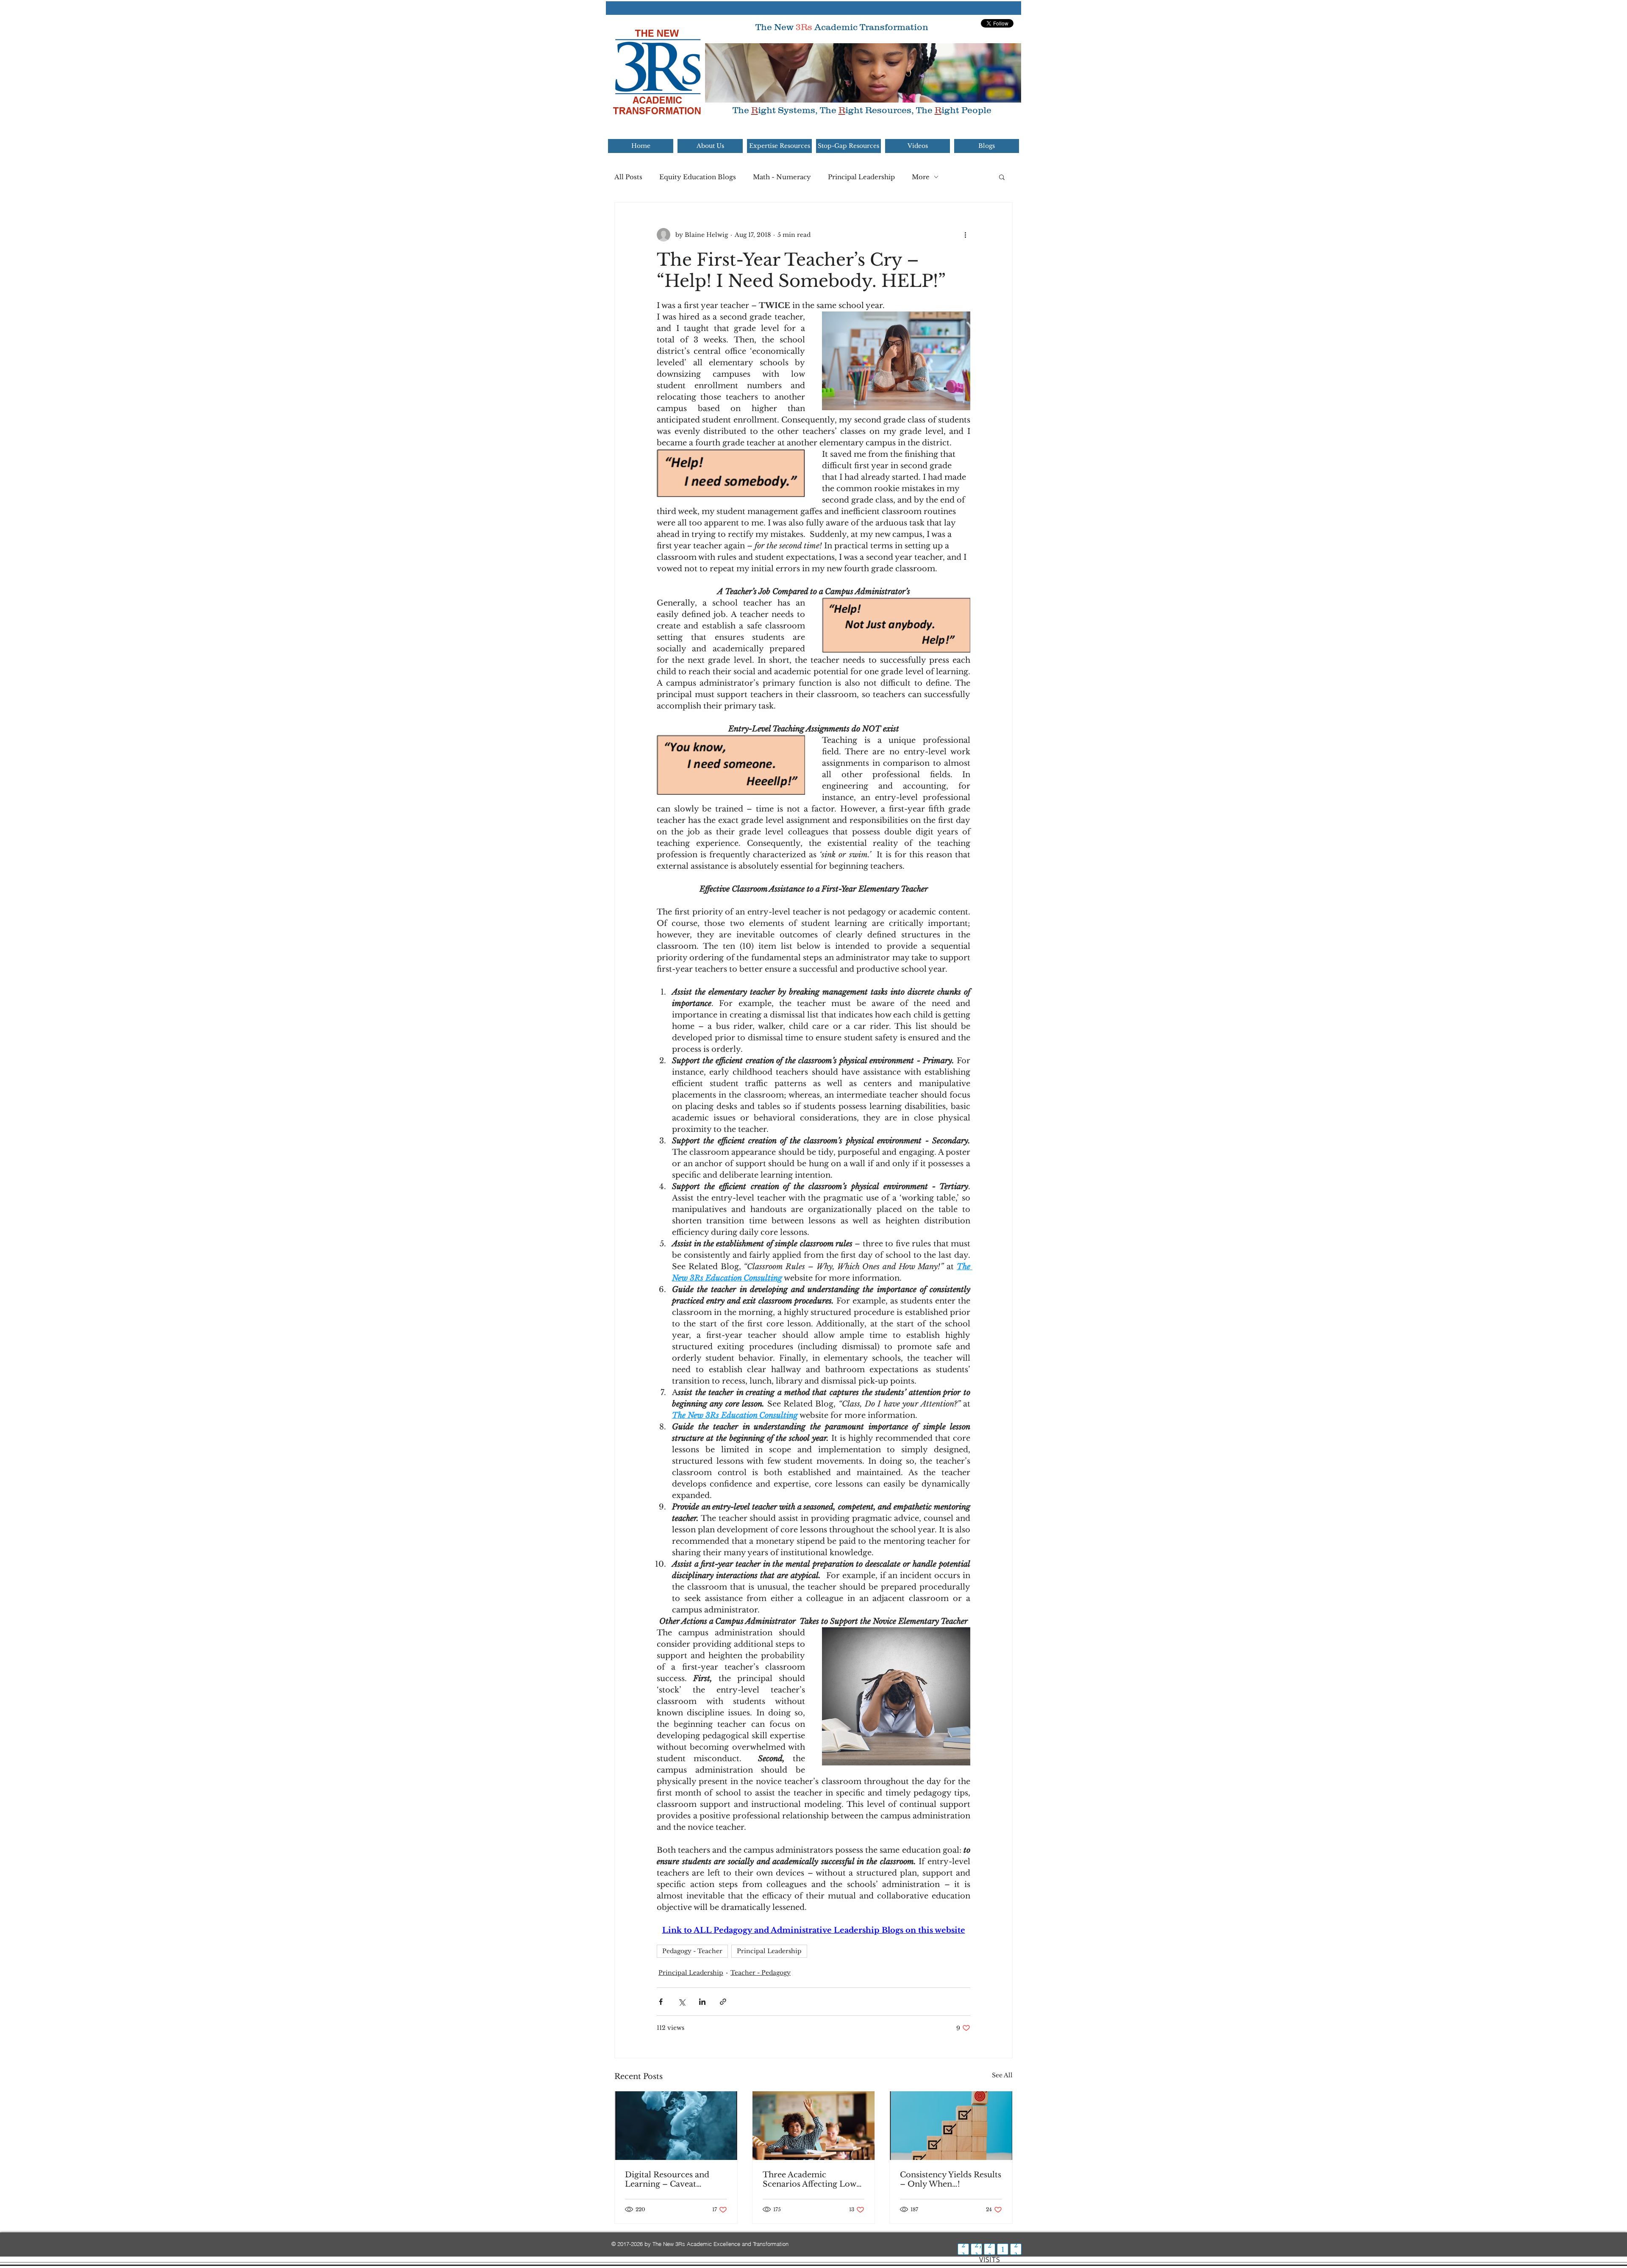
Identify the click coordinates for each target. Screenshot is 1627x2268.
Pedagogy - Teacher (692, 1951)
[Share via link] (723, 2002)
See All (1002, 2075)
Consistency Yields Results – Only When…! (951, 2179)
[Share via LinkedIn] (702, 2002)
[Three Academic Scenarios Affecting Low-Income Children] (814, 2126)
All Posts (628, 177)
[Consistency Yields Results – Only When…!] (951, 2126)
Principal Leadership (861, 177)
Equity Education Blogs (698, 177)
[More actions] (965, 235)
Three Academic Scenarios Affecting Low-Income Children (811, 2179)
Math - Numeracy (782, 177)
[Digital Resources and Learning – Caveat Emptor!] (676, 2126)
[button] (1002, 177)
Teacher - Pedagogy (761, 1973)
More (921, 177)
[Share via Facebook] (661, 2002)
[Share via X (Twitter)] (682, 2002)
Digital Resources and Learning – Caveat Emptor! (667, 2179)
